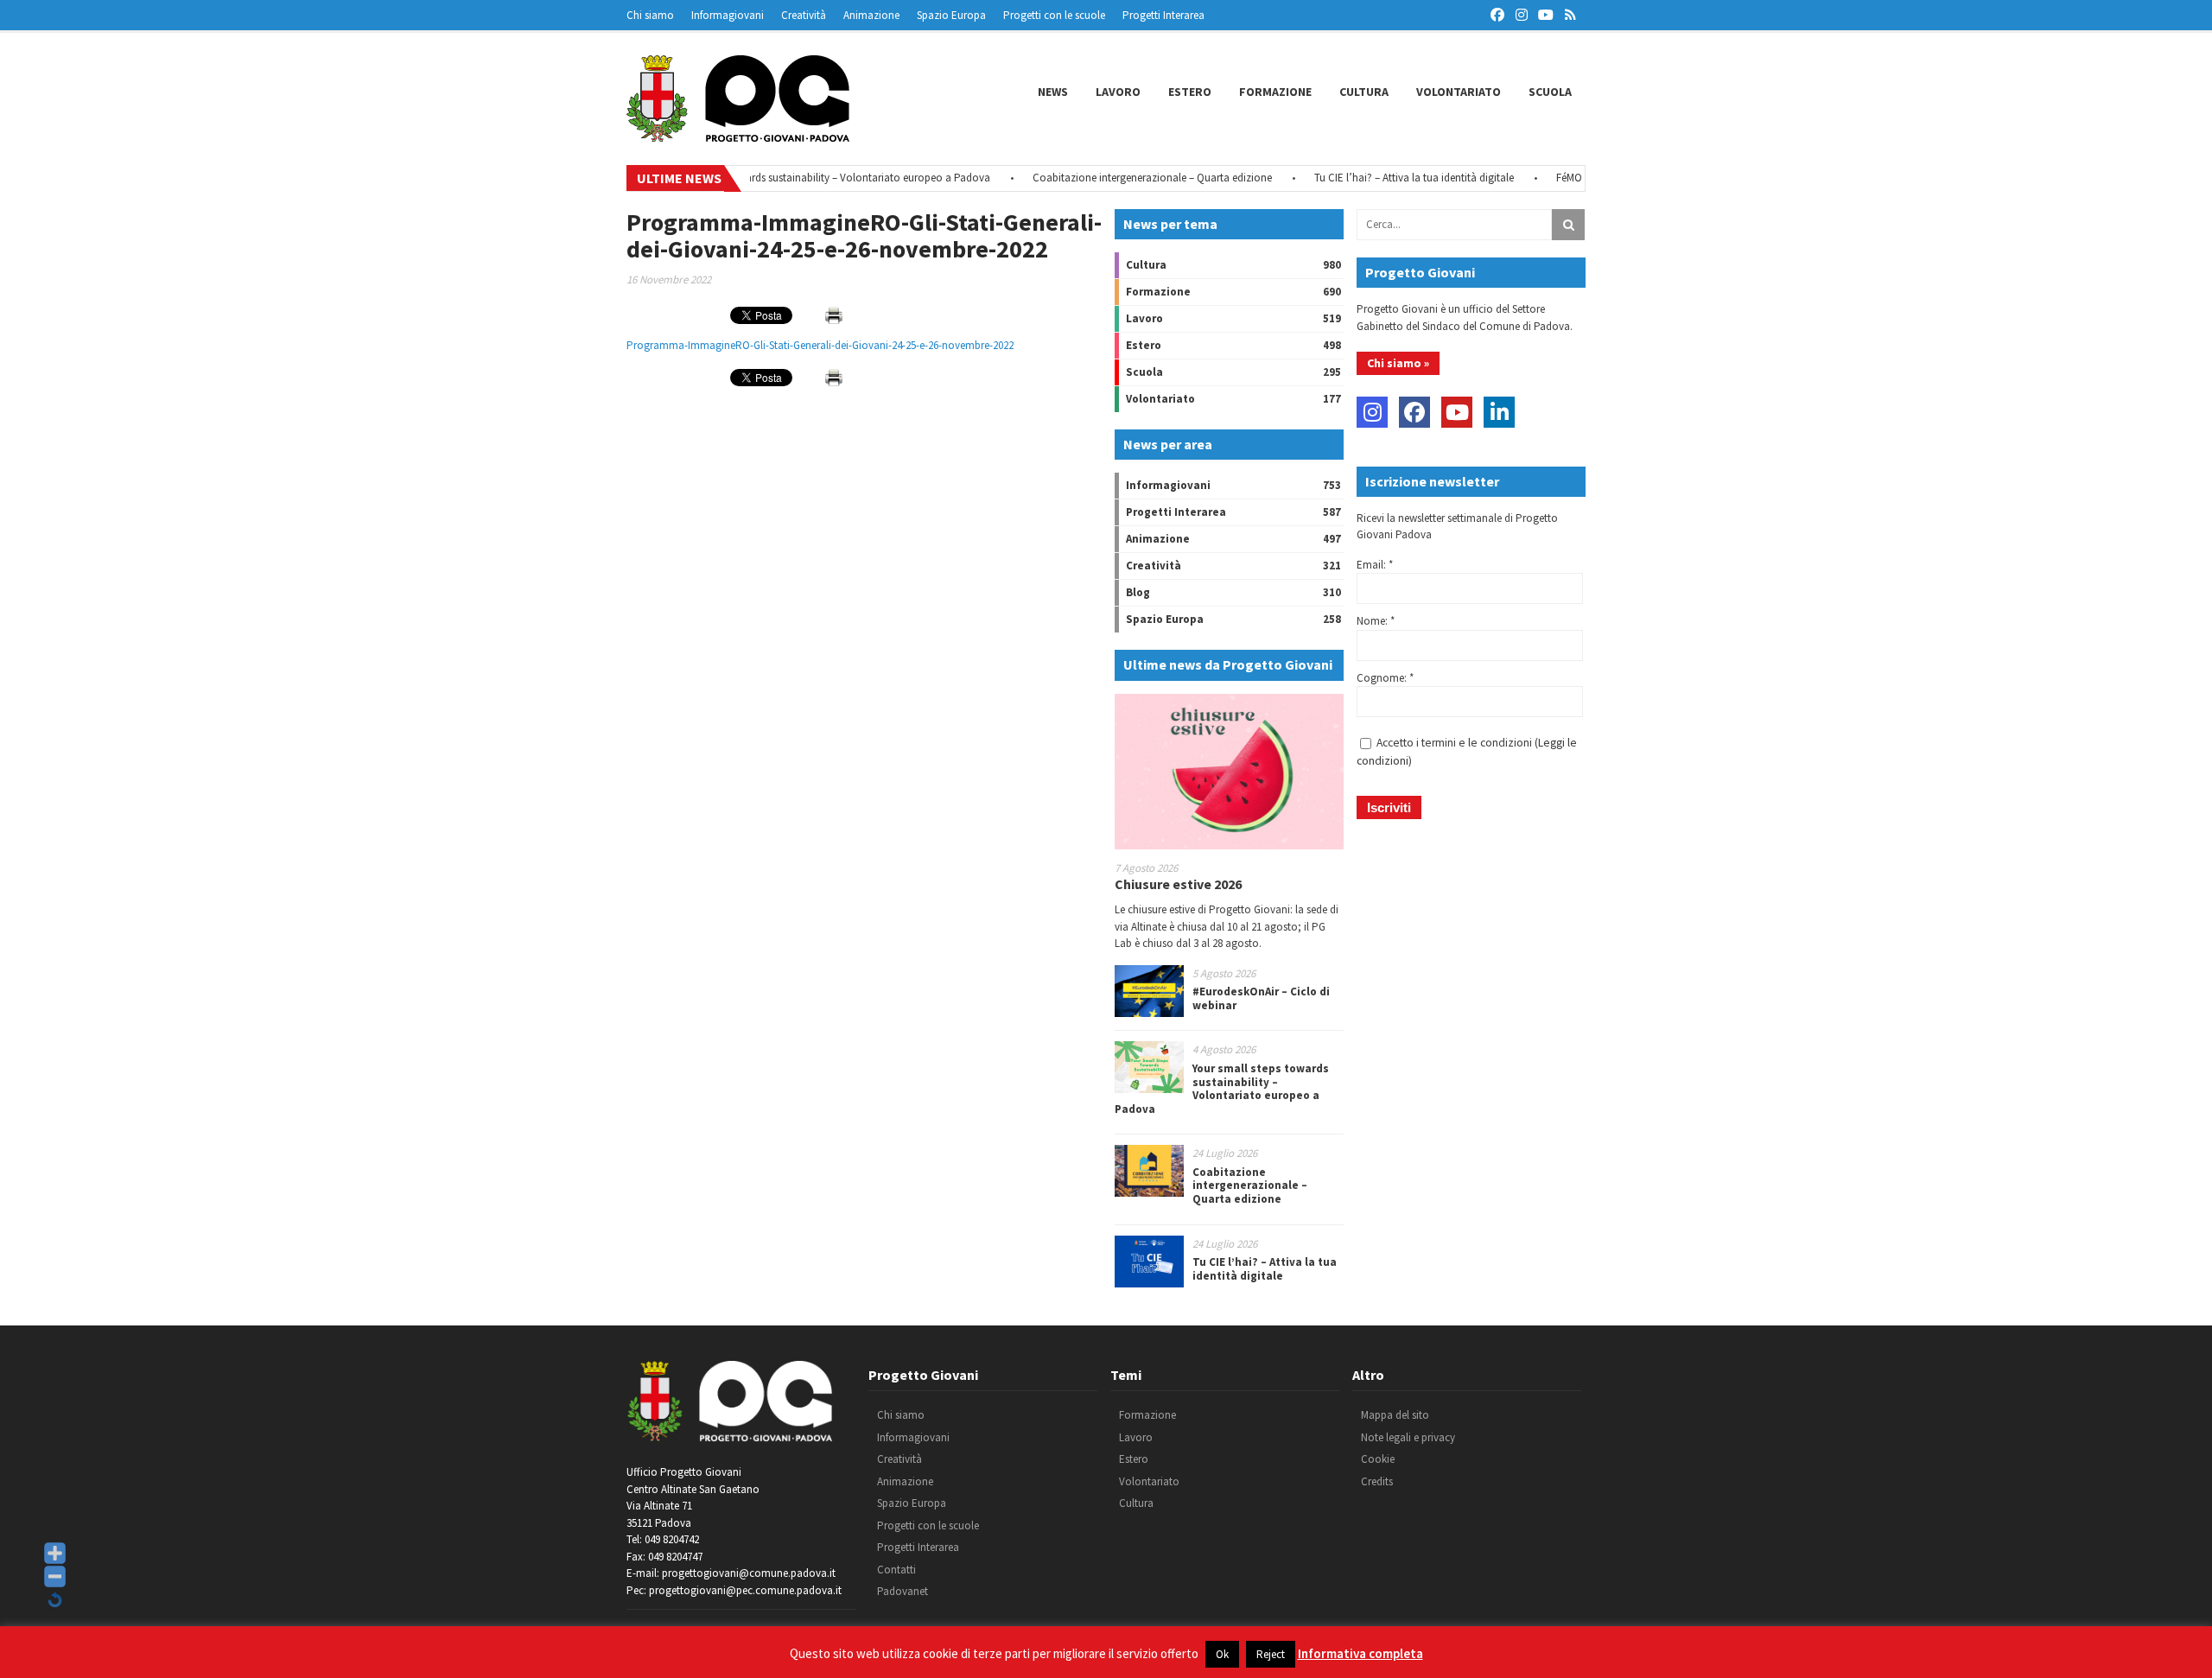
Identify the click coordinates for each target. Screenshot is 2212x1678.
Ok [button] (1222, 1654)
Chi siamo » (1398, 363)
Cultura (1364, 92)
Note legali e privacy (1408, 1437)
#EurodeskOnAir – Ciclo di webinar (1261, 998)
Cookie (1378, 1459)
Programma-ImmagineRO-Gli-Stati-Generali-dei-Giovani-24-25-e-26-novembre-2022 (820, 345)
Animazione (871, 15)
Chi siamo (650, 15)
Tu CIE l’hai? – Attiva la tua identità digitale (1375, 178)
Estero (1190, 92)
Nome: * (1376, 621)
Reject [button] (1271, 1654)
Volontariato (1459, 92)
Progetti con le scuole (1054, 15)
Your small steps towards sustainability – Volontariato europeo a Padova (781, 178)
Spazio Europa (951, 15)
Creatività (804, 15)
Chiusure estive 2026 (1178, 884)
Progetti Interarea (1163, 15)
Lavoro (1118, 92)
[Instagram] (1372, 412)
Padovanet (903, 1591)
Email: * (1375, 565)
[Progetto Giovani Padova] (738, 134)
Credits (1377, 1481)
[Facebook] (1414, 412)
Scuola (1550, 92)
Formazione (1275, 92)
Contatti (896, 1570)
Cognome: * (1385, 678)
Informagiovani (728, 15)
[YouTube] (1457, 412)
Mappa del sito (1395, 1415)
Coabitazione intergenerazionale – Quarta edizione (1113, 178)
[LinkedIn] (1499, 412)
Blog (1138, 592)
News (1053, 92)
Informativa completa (1360, 1653)
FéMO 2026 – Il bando (1567, 178)
